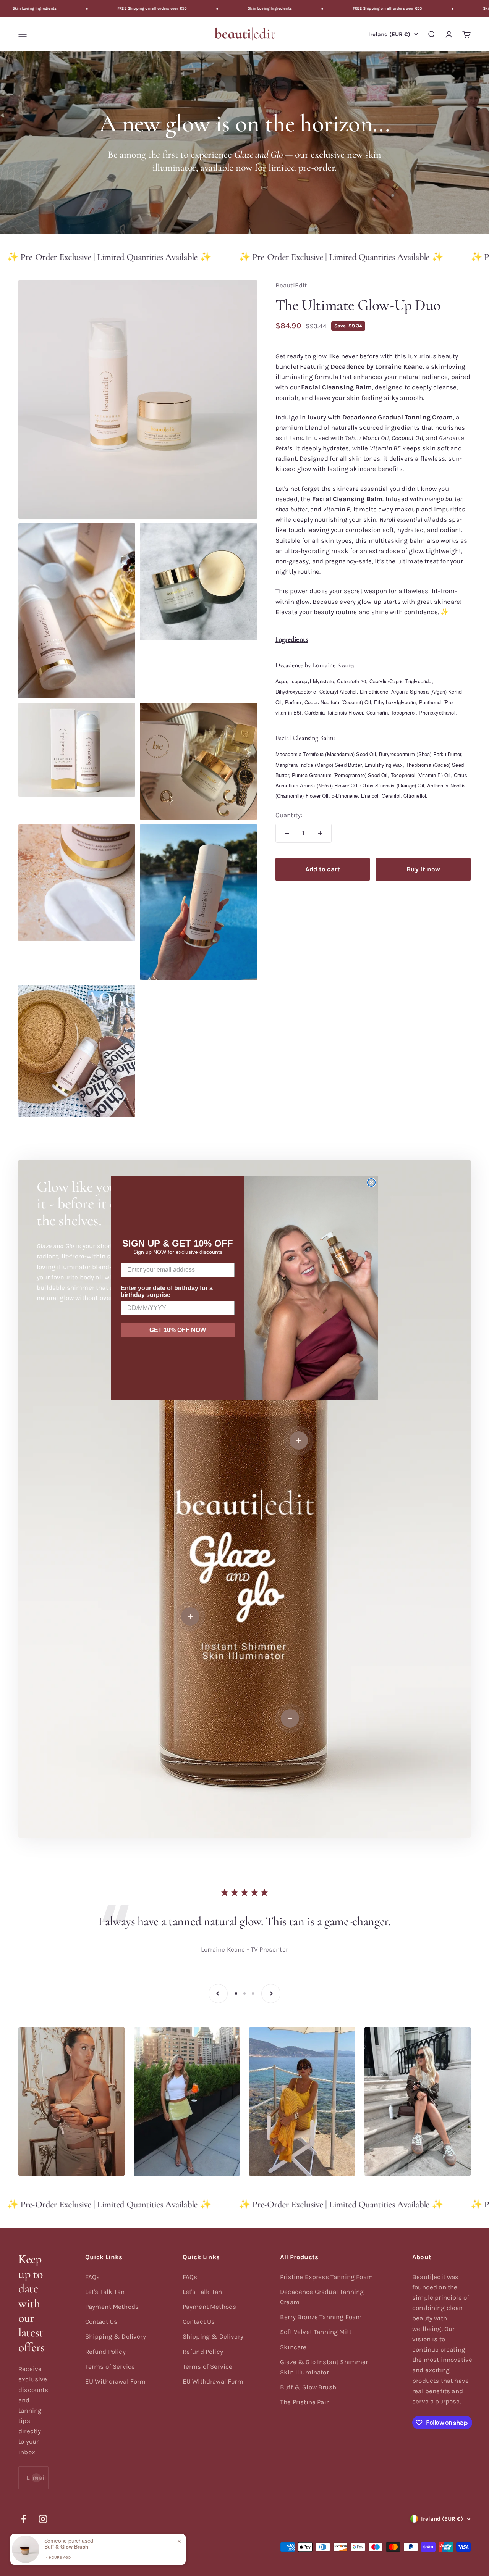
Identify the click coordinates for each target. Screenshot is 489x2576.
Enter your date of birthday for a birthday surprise (167, 1291)
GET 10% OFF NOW (178, 1330)
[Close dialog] (371, 1182)
